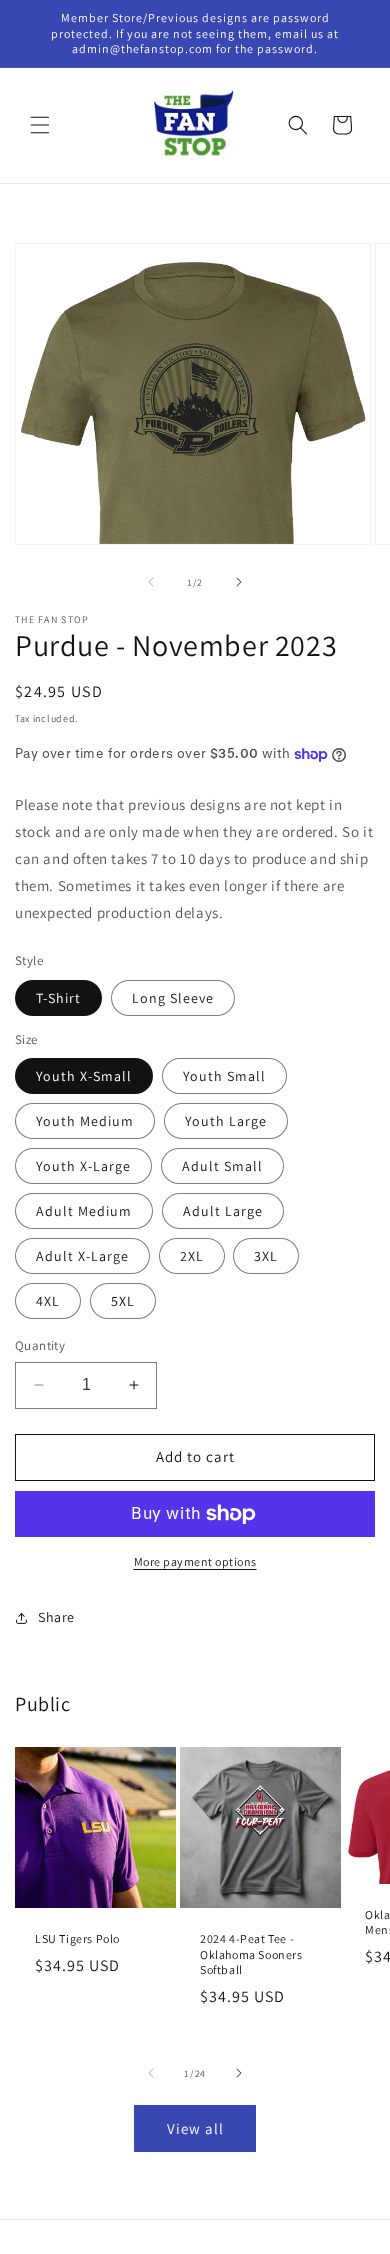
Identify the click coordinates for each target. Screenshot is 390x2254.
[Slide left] (151, 582)
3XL (266, 1256)
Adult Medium (84, 1211)
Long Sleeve (173, 998)
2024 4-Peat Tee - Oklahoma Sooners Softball (251, 1954)
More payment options (195, 1561)
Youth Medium (85, 1121)
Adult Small (222, 1166)
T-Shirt (58, 998)
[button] (40, 125)
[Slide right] (239, 582)
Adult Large (223, 1211)
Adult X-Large (82, 1256)
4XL (48, 1301)
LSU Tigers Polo (77, 1938)
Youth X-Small (84, 1076)
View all (195, 2128)
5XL (123, 1301)
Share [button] (56, 1617)
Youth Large (226, 1121)
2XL (192, 1256)
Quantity (40, 1345)
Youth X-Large (83, 1166)
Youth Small (224, 1076)
